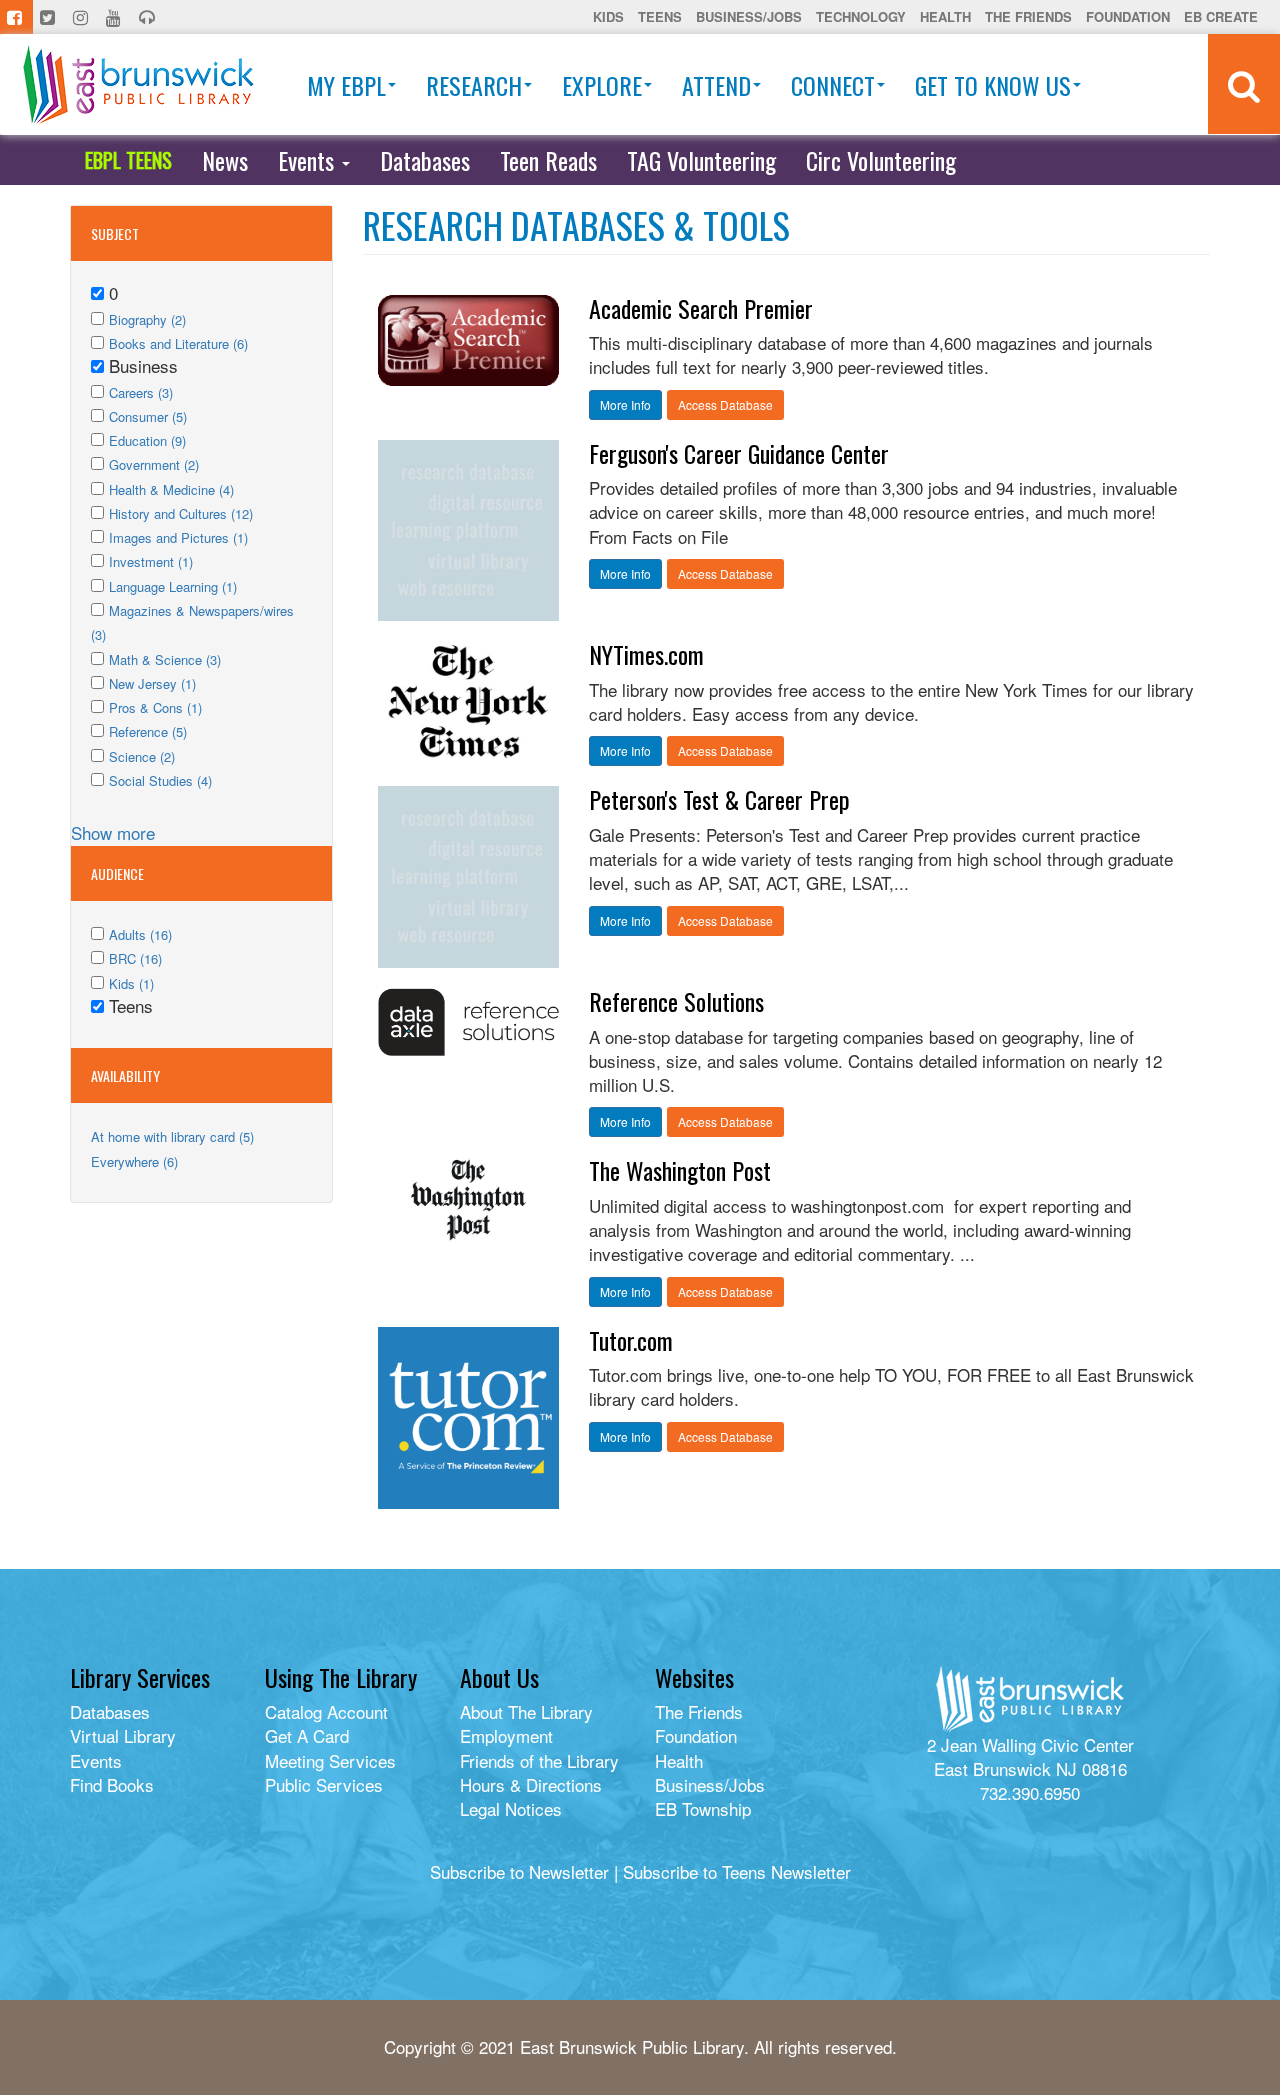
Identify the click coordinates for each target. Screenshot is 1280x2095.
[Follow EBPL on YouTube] (115, 17)
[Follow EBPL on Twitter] (49, 17)
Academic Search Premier (701, 308)
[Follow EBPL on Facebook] (16, 17)
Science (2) (142, 756)
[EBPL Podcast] (149, 17)
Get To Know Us (993, 85)
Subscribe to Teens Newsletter (737, 1871)
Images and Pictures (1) (178, 537)
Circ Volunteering (881, 160)
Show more (113, 832)
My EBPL (346, 85)
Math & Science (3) (165, 659)
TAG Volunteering (701, 160)
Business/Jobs (749, 16)
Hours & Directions (531, 1784)
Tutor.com (631, 1340)
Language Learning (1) (173, 586)
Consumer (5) (148, 416)
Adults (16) (140, 934)
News (225, 160)
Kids (608, 16)
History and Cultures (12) (181, 513)
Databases (425, 160)
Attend (716, 85)
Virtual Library (123, 1735)
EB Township (703, 1808)
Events (309, 160)
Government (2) (154, 464)
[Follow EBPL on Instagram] (82, 17)
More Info (625, 404)
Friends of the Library (539, 1760)
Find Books (112, 1784)
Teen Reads (548, 160)
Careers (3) (141, 392)
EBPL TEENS (128, 160)
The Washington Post (680, 1170)
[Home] (138, 84)
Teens (660, 16)
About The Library (526, 1711)
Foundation (1128, 16)
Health (945, 16)
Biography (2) (147, 319)
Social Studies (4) (160, 780)
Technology (861, 16)
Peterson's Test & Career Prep (719, 799)
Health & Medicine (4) (171, 489)
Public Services (324, 1784)
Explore (602, 85)
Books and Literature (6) (178, 343)
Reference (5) (148, 731)
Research (474, 85)
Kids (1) (131, 983)
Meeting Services (330, 1760)
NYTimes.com (646, 654)
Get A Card (307, 1735)
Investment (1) (151, 561)
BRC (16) (135, 958)
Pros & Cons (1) (155, 707)
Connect (833, 85)
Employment (506, 1735)
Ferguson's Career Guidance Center (739, 453)
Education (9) (147, 440)
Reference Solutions (676, 1001)
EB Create (1221, 16)
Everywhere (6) (134, 1161)
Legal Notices (511, 1808)
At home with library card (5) (172, 1136)
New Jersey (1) (152, 683)
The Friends (1028, 16)
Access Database (725, 404)
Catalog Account (326, 1711)
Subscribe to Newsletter (519, 1871)
